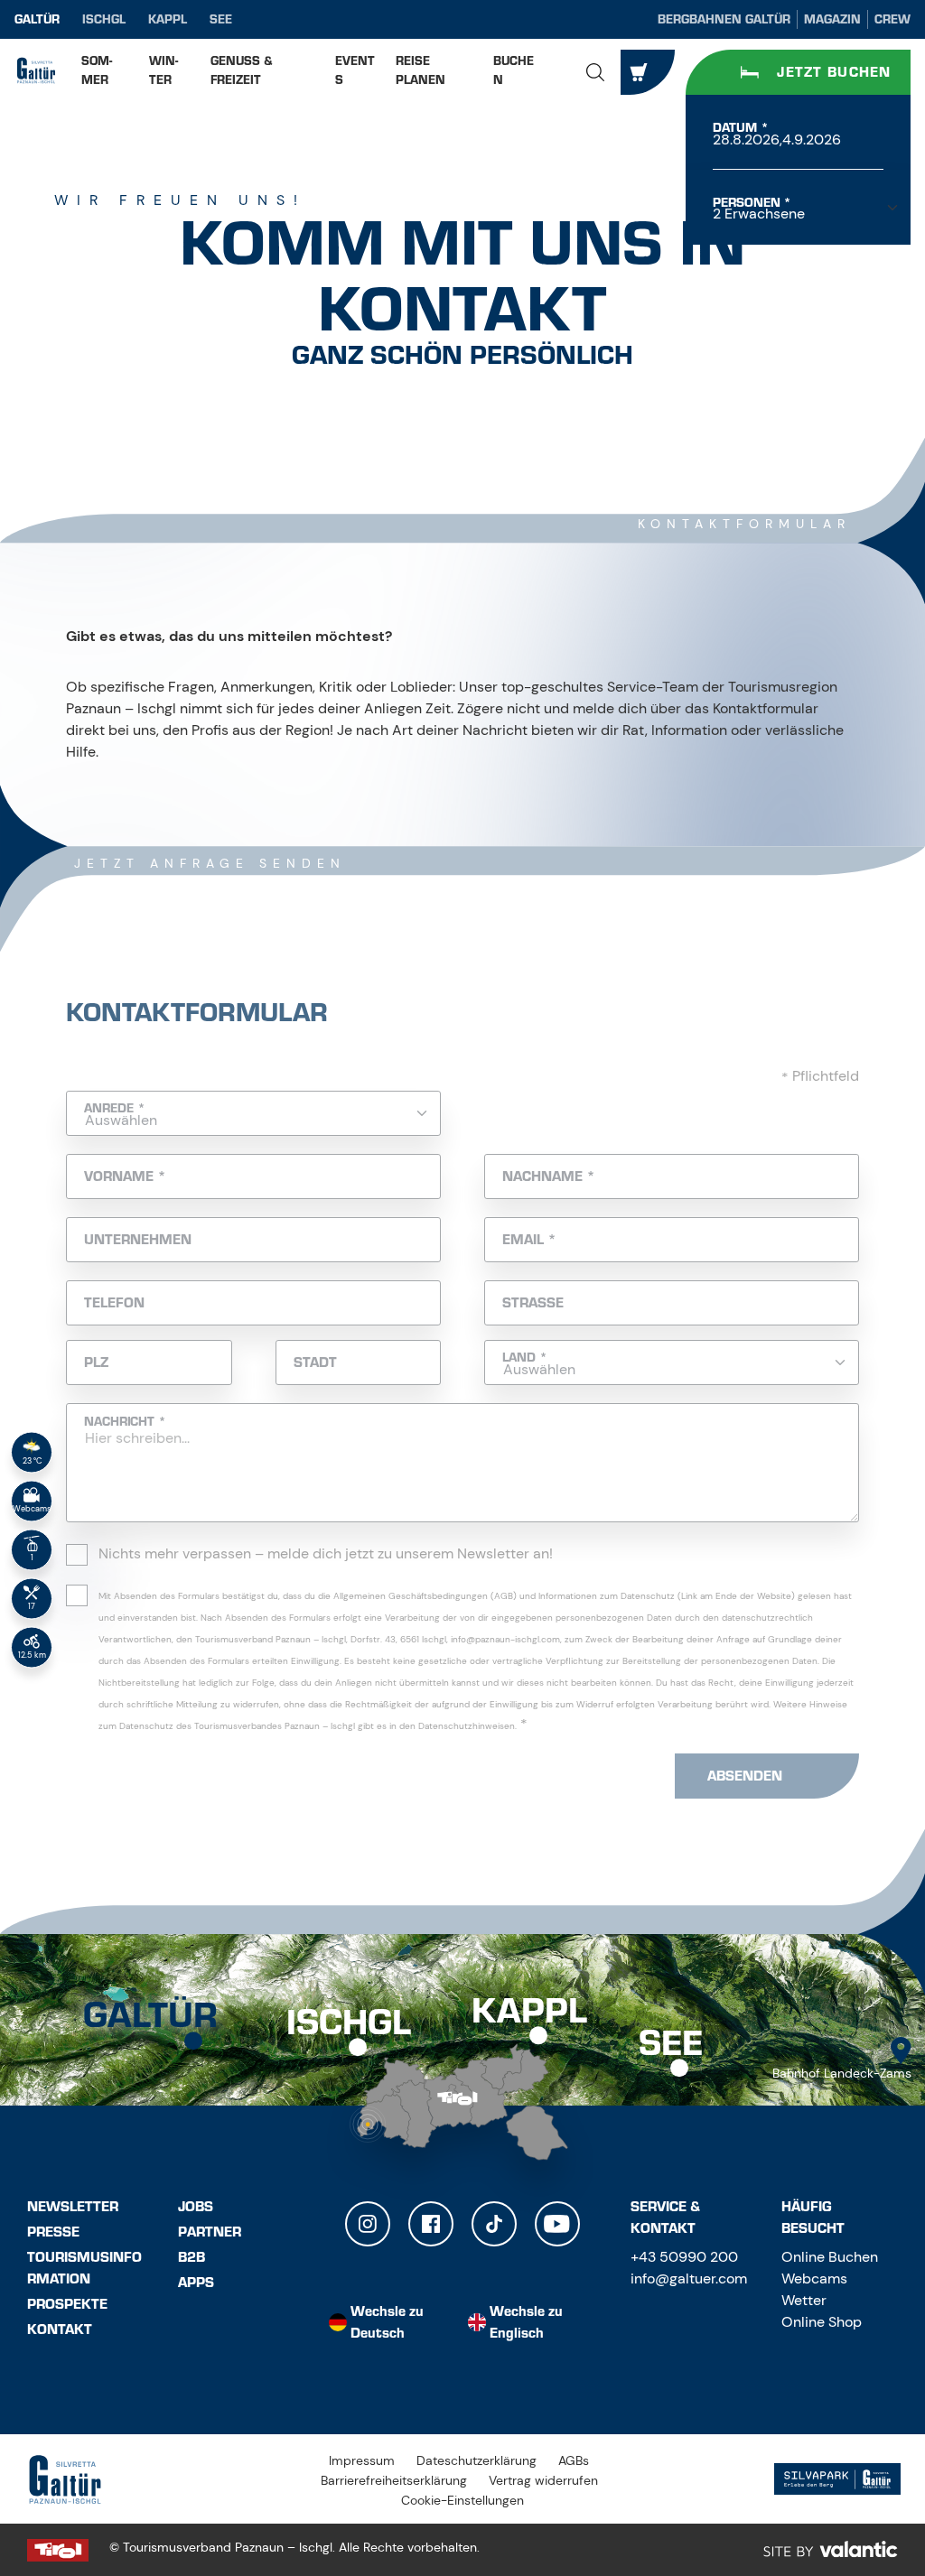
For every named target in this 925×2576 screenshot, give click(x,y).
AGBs (574, 2460)
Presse (53, 2232)
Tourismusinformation (84, 2268)
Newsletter (73, 2207)
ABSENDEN (745, 1776)
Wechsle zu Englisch (526, 2322)
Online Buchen (830, 2257)
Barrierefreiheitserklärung (394, 2480)
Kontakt (60, 2330)
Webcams (814, 2278)
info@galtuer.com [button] (689, 2278)
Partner (210, 2232)
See (221, 19)
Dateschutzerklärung (477, 2460)
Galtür (37, 19)
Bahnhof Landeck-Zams (842, 2073)
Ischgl (104, 19)
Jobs (196, 2207)
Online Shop (822, 2322)
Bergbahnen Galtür (724, 19)
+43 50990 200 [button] (684, 2257)
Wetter (804, 2300)
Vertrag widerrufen (543, 2480)
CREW (892, 19)
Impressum (362, 2460)
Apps (196, 2283)
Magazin (832, 19)
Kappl (168, 19)
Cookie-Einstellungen (462, 2500)
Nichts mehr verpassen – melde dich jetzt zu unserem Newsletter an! (326, 1553)
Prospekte (67, 2304)
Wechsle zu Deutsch (387, 2322)
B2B (192, 2257)
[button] (595, 72)
